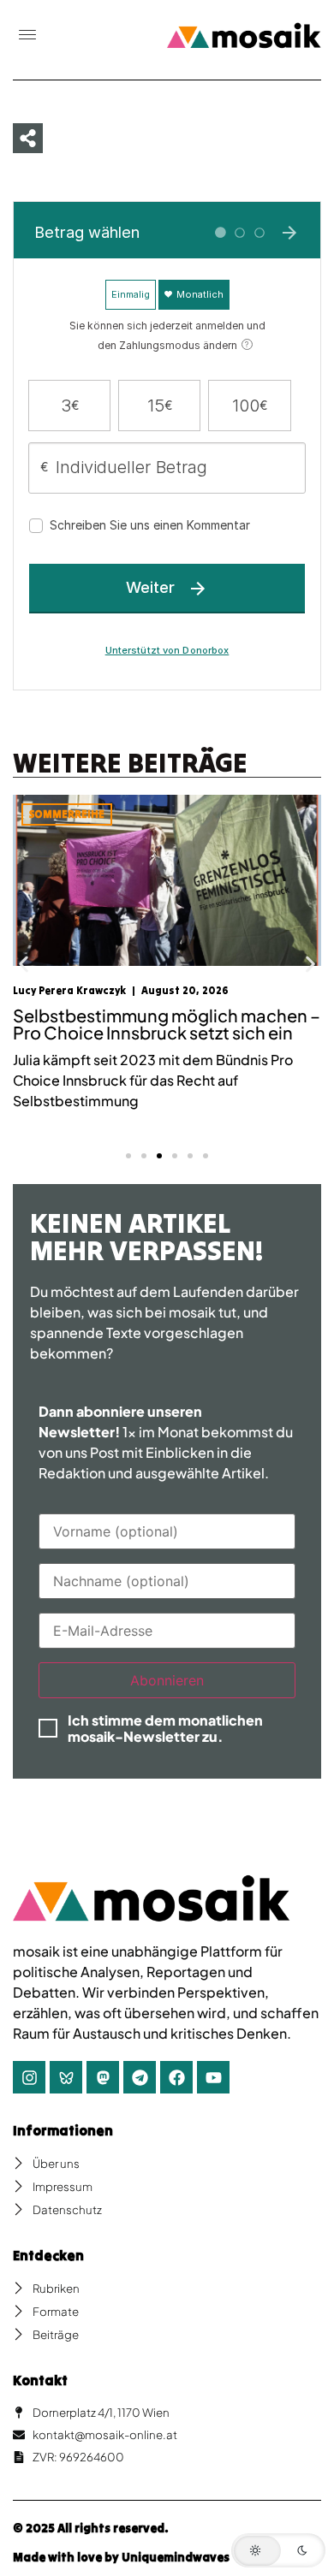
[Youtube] (213, 2077)
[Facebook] (176, 2077)
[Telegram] (140, 2077)
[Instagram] (29, 2077)
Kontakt (40, 2380)
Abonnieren (167, 1680)
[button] (27, 36)
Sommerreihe (67, 814)
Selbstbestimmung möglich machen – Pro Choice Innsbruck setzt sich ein (167, 1024)
